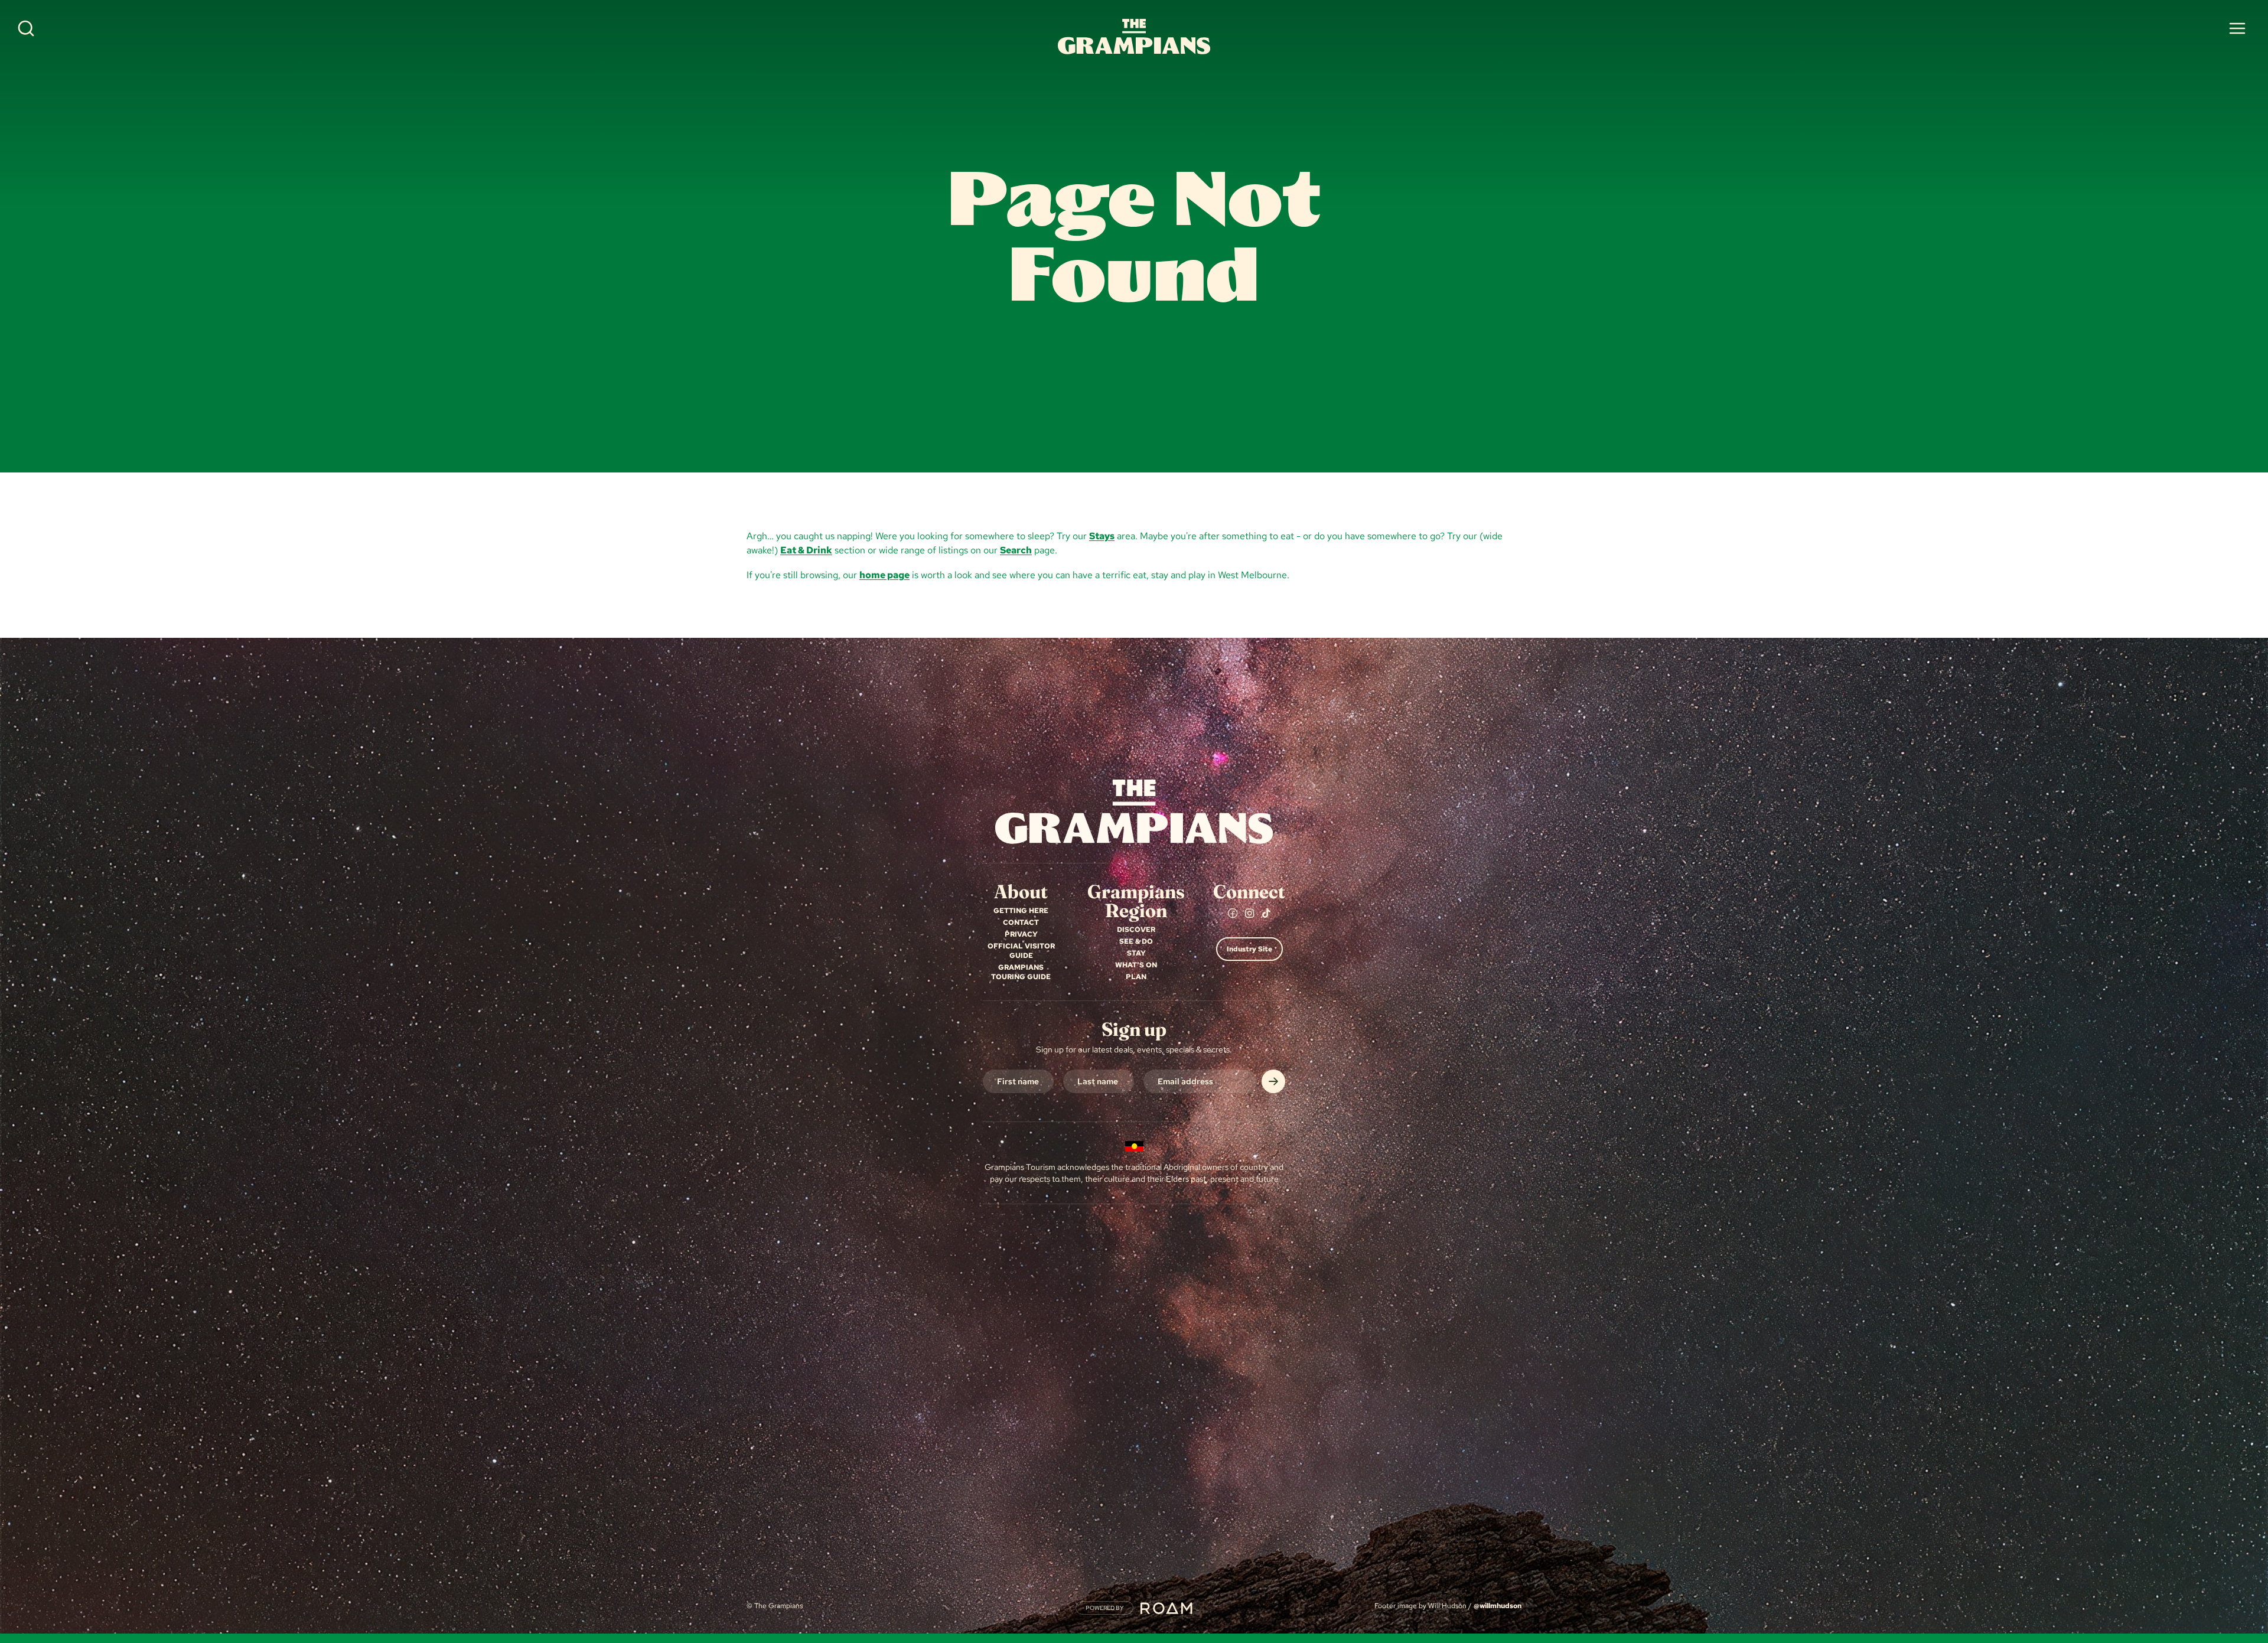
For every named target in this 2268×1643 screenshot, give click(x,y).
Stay (1136, 953)
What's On (1136, 965)
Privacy (1021, 934)
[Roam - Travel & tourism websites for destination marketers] (1166, 1608)
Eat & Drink (806, 550)
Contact (1021, 922)
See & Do (1136, 941)
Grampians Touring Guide (1021, 972)
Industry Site (1249, 949)
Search (1016, 550)
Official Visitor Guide (1021, 951)
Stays (1102, 536)
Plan (1136, 977)
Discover (1136, 930)
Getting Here (1021, 911)
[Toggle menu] (2237, 28)
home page (884, 575)
